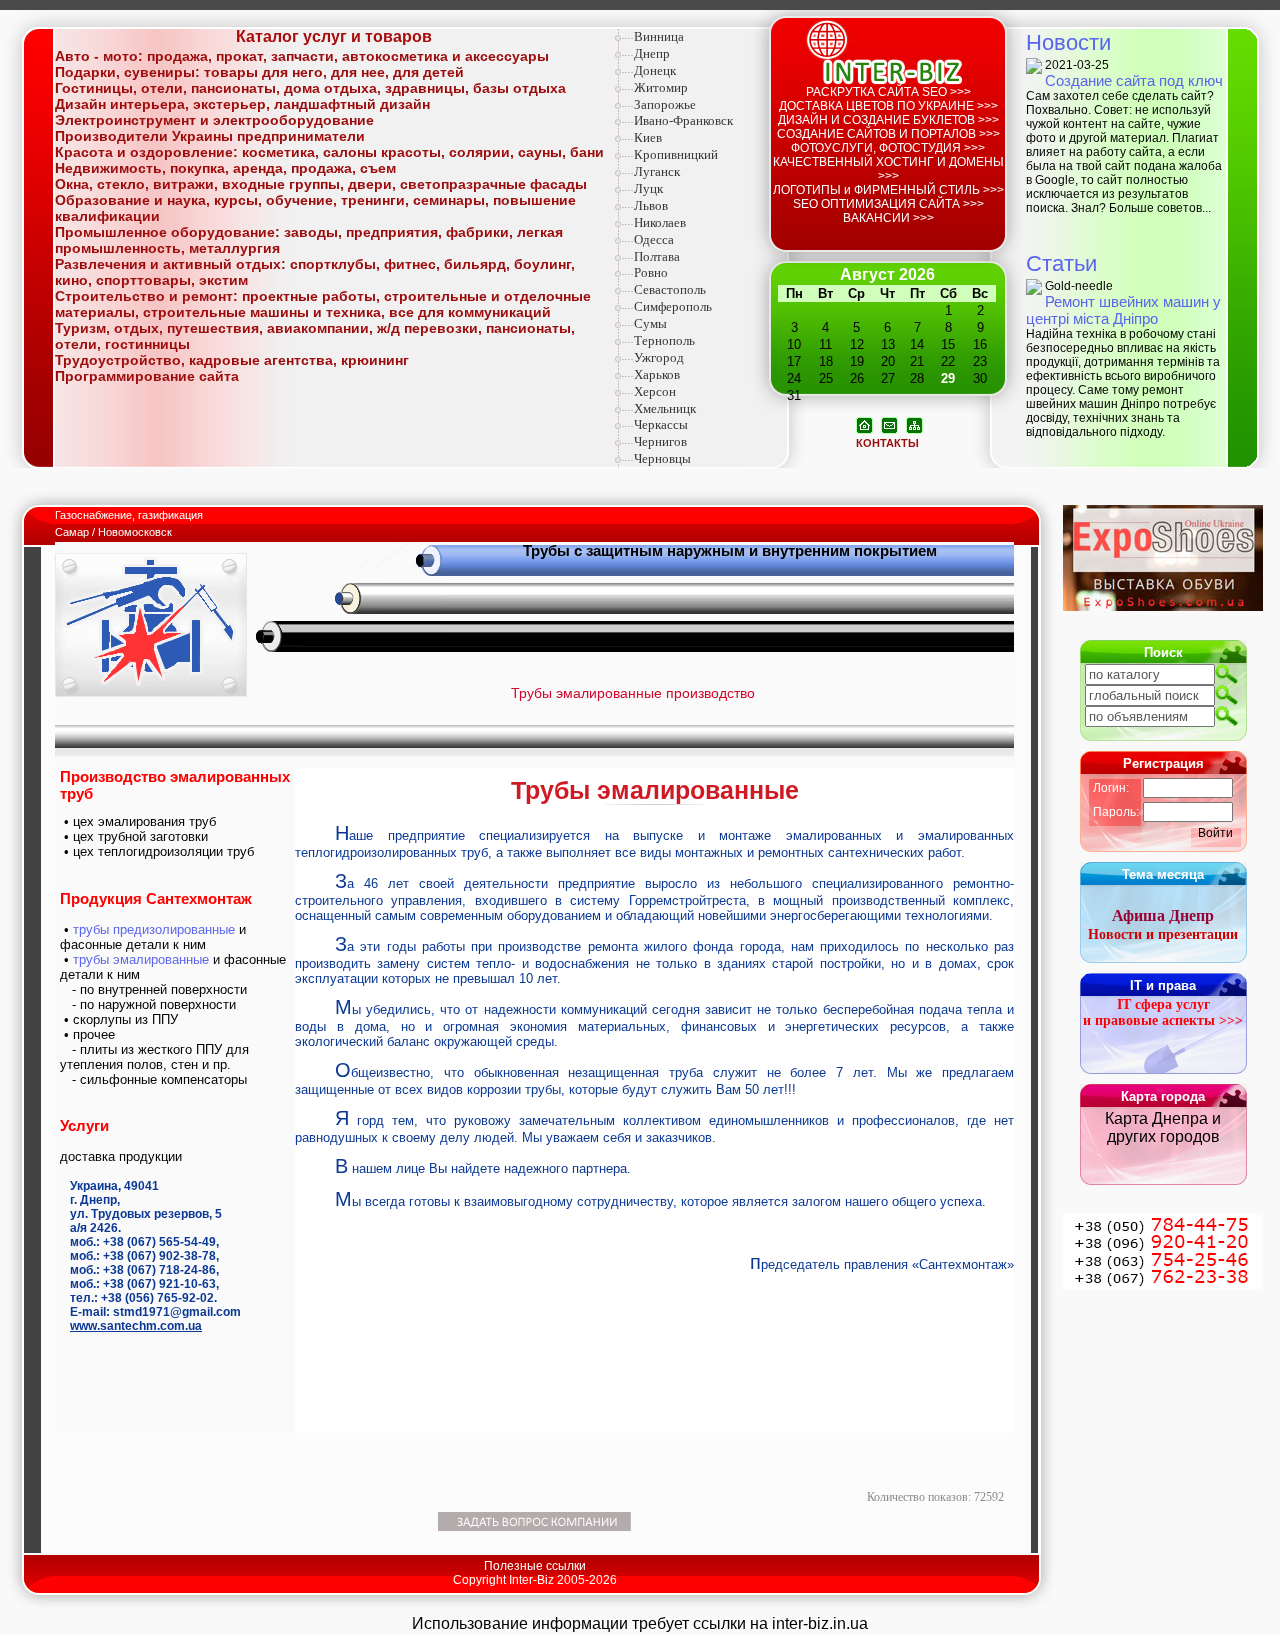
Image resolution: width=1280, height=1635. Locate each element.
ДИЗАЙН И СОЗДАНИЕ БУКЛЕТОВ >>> (888, 120)
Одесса (654, 239)
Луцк (648, 188)
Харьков (657, 374)
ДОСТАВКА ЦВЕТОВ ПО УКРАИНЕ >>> (888, 106)
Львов (651, 205)
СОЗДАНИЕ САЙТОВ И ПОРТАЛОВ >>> (888, 134)
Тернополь (664, 340)
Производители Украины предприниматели (210, 136)
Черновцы (662, 458)
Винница (659, 36)
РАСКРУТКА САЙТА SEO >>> (888, 92)
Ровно (651, 272)
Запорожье (665, 104)
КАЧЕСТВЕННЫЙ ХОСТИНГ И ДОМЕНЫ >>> (888, 169)
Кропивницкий (676, 154)
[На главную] (864, 424)
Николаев (660, 222)
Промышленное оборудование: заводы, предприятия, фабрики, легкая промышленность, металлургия (309, 240)
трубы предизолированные (154, 929)
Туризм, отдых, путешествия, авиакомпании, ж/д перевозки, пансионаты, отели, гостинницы (315, 336)
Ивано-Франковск (683, 120)
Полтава (657, 256)
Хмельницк (665, 408)
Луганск (657, 171)
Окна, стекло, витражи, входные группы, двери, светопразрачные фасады (321, 184)
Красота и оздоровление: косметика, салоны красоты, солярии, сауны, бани (329, 152)
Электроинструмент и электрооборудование (214, 120)
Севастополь (670, 289)
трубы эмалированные (141, 959)
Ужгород (659, 357)
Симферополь (673, 306)
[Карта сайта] (914, 424)
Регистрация (1163, 763)
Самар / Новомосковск (113, 532)
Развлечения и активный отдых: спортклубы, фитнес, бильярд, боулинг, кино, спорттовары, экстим (315, 272)
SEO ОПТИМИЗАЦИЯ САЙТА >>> (888, 204)
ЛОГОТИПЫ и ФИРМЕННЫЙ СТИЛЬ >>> (888, 190)
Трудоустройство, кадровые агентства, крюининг (232, 360)
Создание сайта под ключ (1134, 80)
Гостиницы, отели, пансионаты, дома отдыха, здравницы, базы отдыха (310, 88)
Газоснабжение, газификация (130, 515)
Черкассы (661, 424)
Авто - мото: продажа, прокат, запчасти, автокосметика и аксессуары (302, 56)
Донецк (655, 70)
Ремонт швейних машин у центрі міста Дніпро (1123, 310)
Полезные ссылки (535, 1566)
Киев (648, 137)
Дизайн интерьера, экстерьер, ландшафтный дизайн (242, 104)
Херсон (655, 391)
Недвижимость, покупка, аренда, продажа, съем (225, 168)
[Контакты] (889, 424)
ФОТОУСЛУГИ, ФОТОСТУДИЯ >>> (888, 148)
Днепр (652, 53)
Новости (1068, 42)
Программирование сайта (147, 376)
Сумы (650, 323)
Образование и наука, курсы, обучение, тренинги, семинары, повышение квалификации (315, 208)
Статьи (1061, 263)
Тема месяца (1163, 874)
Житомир (661, 87)
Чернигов (660, 441)
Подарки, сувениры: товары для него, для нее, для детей (259, 72)
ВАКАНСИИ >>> (888, 218)
